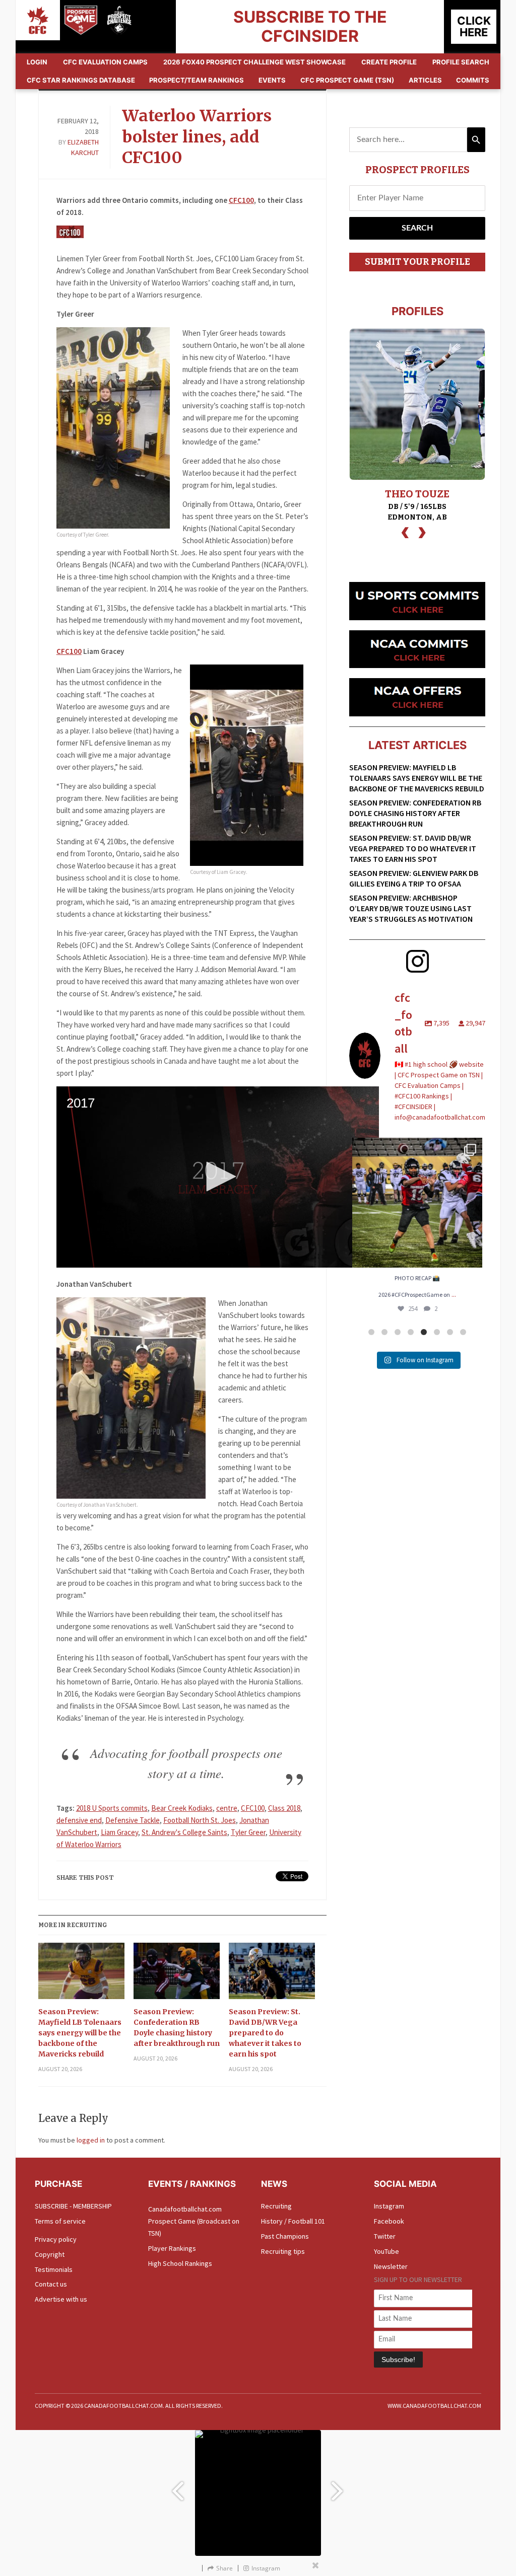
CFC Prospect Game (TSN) (347, 80)
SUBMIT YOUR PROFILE (417, 262)
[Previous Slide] (177, 2487)
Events (272, 80)
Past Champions (285, 2236)
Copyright (50, 2254)
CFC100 (241, 200)
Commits (473, 80)
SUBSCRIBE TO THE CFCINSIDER (310, 26)
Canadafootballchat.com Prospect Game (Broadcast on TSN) (194, 2221)
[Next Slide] (339, 2487)
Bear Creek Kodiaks (182, 1808)
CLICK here (474, 26)
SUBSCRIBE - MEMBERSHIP (73, 2206)
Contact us (51, 2284)
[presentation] (405, 531)
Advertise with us (61, 2299)
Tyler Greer (248, 1832)
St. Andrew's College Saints (184, 1832)
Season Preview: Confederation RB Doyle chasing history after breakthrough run (177, 2028)
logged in (91, 2140)
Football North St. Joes (200, 1820)
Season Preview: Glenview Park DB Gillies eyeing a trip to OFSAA (414, 878)
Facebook (389, 2221)
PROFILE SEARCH (461, 62)
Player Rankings (172, 2248)
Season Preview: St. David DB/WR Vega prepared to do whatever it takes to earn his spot (265, 2033)
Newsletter (391, 2266)
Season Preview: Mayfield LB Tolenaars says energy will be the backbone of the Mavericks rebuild (80, 2033)
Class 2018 (284, 1808)
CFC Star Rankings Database (81, 80)
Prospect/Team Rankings (197, 80)
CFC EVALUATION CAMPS (105, 62)
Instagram (389, 2206)
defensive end (79, 1820)
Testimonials (54, 2269)
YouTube (386, 2251)
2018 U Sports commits (112, 1808)
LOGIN (37, 62)
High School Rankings (180, 2263)
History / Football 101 (293, 2221)
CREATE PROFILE (389, 62)
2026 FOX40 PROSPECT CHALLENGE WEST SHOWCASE (254, 62)
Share (224, 2568)
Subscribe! (398, 2360)
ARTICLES (425, 80)
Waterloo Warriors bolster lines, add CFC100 (197, 137)
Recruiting (276, 2206)
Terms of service (60, 2221)
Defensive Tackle (133, 1820)
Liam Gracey (119, 1832)
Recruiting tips (283, 2251)
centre (227, 1808)
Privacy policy (56, 2239)
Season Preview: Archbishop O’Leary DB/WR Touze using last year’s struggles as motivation (411, 908)
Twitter (385, 2236)
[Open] (417, 1203)
